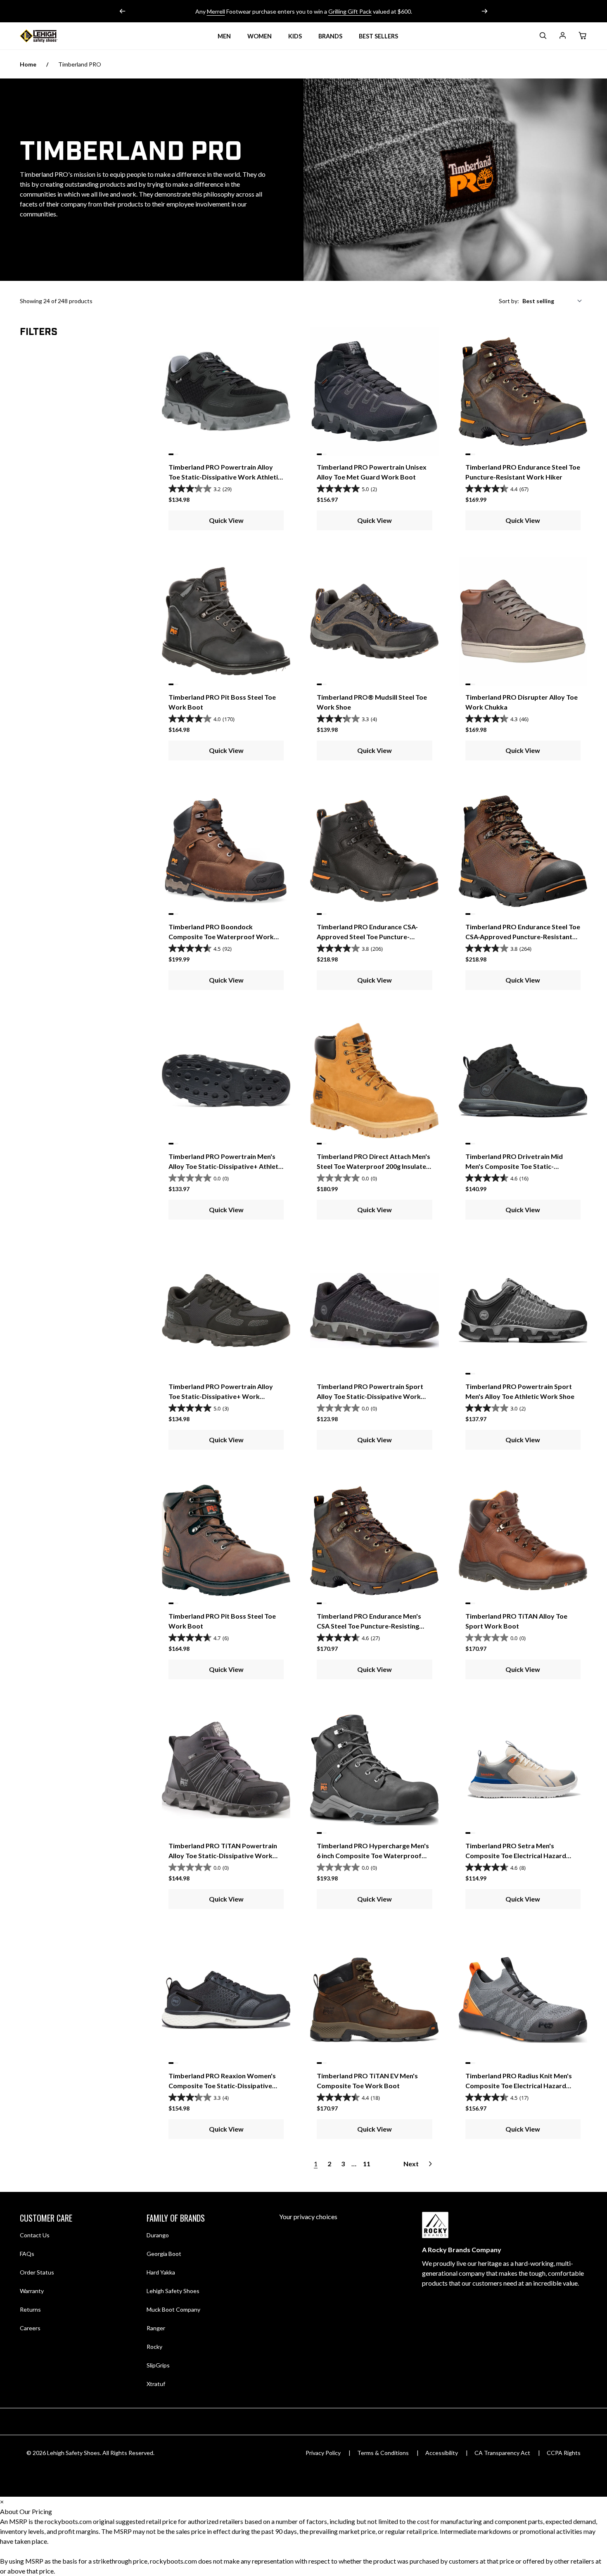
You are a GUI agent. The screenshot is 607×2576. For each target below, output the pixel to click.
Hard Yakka (161, 2272)
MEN (224, 36)
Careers (30, 2328)
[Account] (562, 37)
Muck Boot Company (173, 2309)
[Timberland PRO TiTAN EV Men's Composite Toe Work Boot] (374, 2000)
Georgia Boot (164, 2254)
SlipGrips (158, 2365)
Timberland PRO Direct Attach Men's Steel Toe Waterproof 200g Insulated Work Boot (373, 1166)
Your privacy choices (308, 2216)
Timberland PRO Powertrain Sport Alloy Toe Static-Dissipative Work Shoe (370, 1396)
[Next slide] (484, 11)
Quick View (226, 520)
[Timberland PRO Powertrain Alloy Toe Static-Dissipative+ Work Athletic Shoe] (226, 1310)
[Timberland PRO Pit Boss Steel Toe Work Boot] (226, 621)
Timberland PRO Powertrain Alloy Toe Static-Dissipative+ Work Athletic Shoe (221, 1396)
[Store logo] (49, 36)
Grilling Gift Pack (350, 11)
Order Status (37, 2272)
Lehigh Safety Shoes (173, 2291)
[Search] (543, 37)
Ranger (156, 2328)
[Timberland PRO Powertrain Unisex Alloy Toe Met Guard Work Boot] (374, 391)
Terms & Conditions (383, 2453)
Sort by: (509, 301)
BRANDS (330, 36)
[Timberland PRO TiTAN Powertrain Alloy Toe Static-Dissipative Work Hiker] (226, 1770)
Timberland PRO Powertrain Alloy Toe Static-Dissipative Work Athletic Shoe (225, 477)
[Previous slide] (123, 11)
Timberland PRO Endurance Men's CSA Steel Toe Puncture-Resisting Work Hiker (369, 1626)
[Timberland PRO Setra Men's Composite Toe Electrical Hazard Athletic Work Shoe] (523, 1770)
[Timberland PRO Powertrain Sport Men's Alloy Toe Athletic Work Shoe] (523, 1310)
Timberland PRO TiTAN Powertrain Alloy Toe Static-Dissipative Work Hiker (223, 1855)
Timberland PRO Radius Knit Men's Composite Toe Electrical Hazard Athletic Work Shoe (519, 2086)
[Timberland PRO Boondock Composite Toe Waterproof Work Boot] (226, 851)
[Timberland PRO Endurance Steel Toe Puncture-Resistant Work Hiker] (523, 391)
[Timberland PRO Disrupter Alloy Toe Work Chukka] (523, 621)
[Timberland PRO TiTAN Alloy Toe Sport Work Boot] (523, 1540)
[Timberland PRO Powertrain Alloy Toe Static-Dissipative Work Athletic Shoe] (226, 391)
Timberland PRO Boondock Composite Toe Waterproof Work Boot (221, 937)
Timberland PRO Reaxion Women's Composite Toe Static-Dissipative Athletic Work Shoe (222, 2086)
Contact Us (35, 2235)
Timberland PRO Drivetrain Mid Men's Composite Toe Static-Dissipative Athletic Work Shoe (514, 1166)
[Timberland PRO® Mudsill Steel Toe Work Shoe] (374, 621)
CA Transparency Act (502, 2453)
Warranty (32, 2291)
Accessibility (442, 2453)
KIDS (295, 36)
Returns (30, 2309)
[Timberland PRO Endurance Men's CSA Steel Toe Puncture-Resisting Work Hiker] (374, 1540)
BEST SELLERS (378, 36)
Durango (158, 2235)
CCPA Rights (564, 2453)
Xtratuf (156, 2384)
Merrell (216, 11)
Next (411, 2164)
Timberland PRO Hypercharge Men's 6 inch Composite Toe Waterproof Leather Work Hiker (373, 1855)
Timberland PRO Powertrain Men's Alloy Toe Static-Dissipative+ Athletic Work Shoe (226, 1166)
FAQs (27, 2254)
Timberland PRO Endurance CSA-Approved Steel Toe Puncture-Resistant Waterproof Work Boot (369, 937)
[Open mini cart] (582, 36)
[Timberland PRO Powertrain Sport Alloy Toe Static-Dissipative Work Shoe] (374, 1310)
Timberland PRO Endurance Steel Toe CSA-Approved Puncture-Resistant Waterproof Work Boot (523, 937)
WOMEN (260, 36)
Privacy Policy (323, 2453)
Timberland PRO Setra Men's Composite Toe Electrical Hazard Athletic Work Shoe (516, 1855)
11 (367, 2164)
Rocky (154, 2347)
